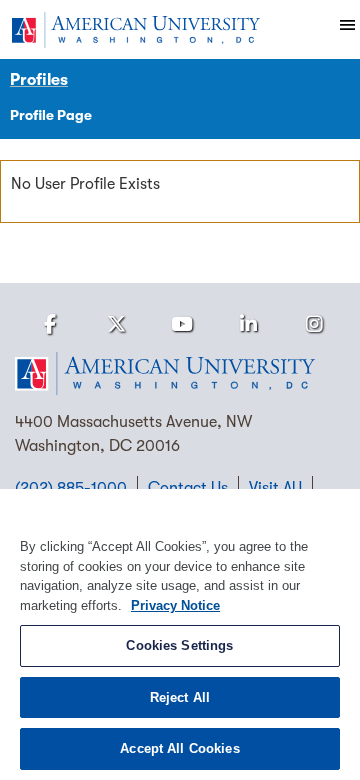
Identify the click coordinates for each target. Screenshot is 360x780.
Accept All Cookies (179, 748)
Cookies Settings (179, 645)
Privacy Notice (175, 605)
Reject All (180, 697)
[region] (180, 634)
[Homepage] (180, 374)
